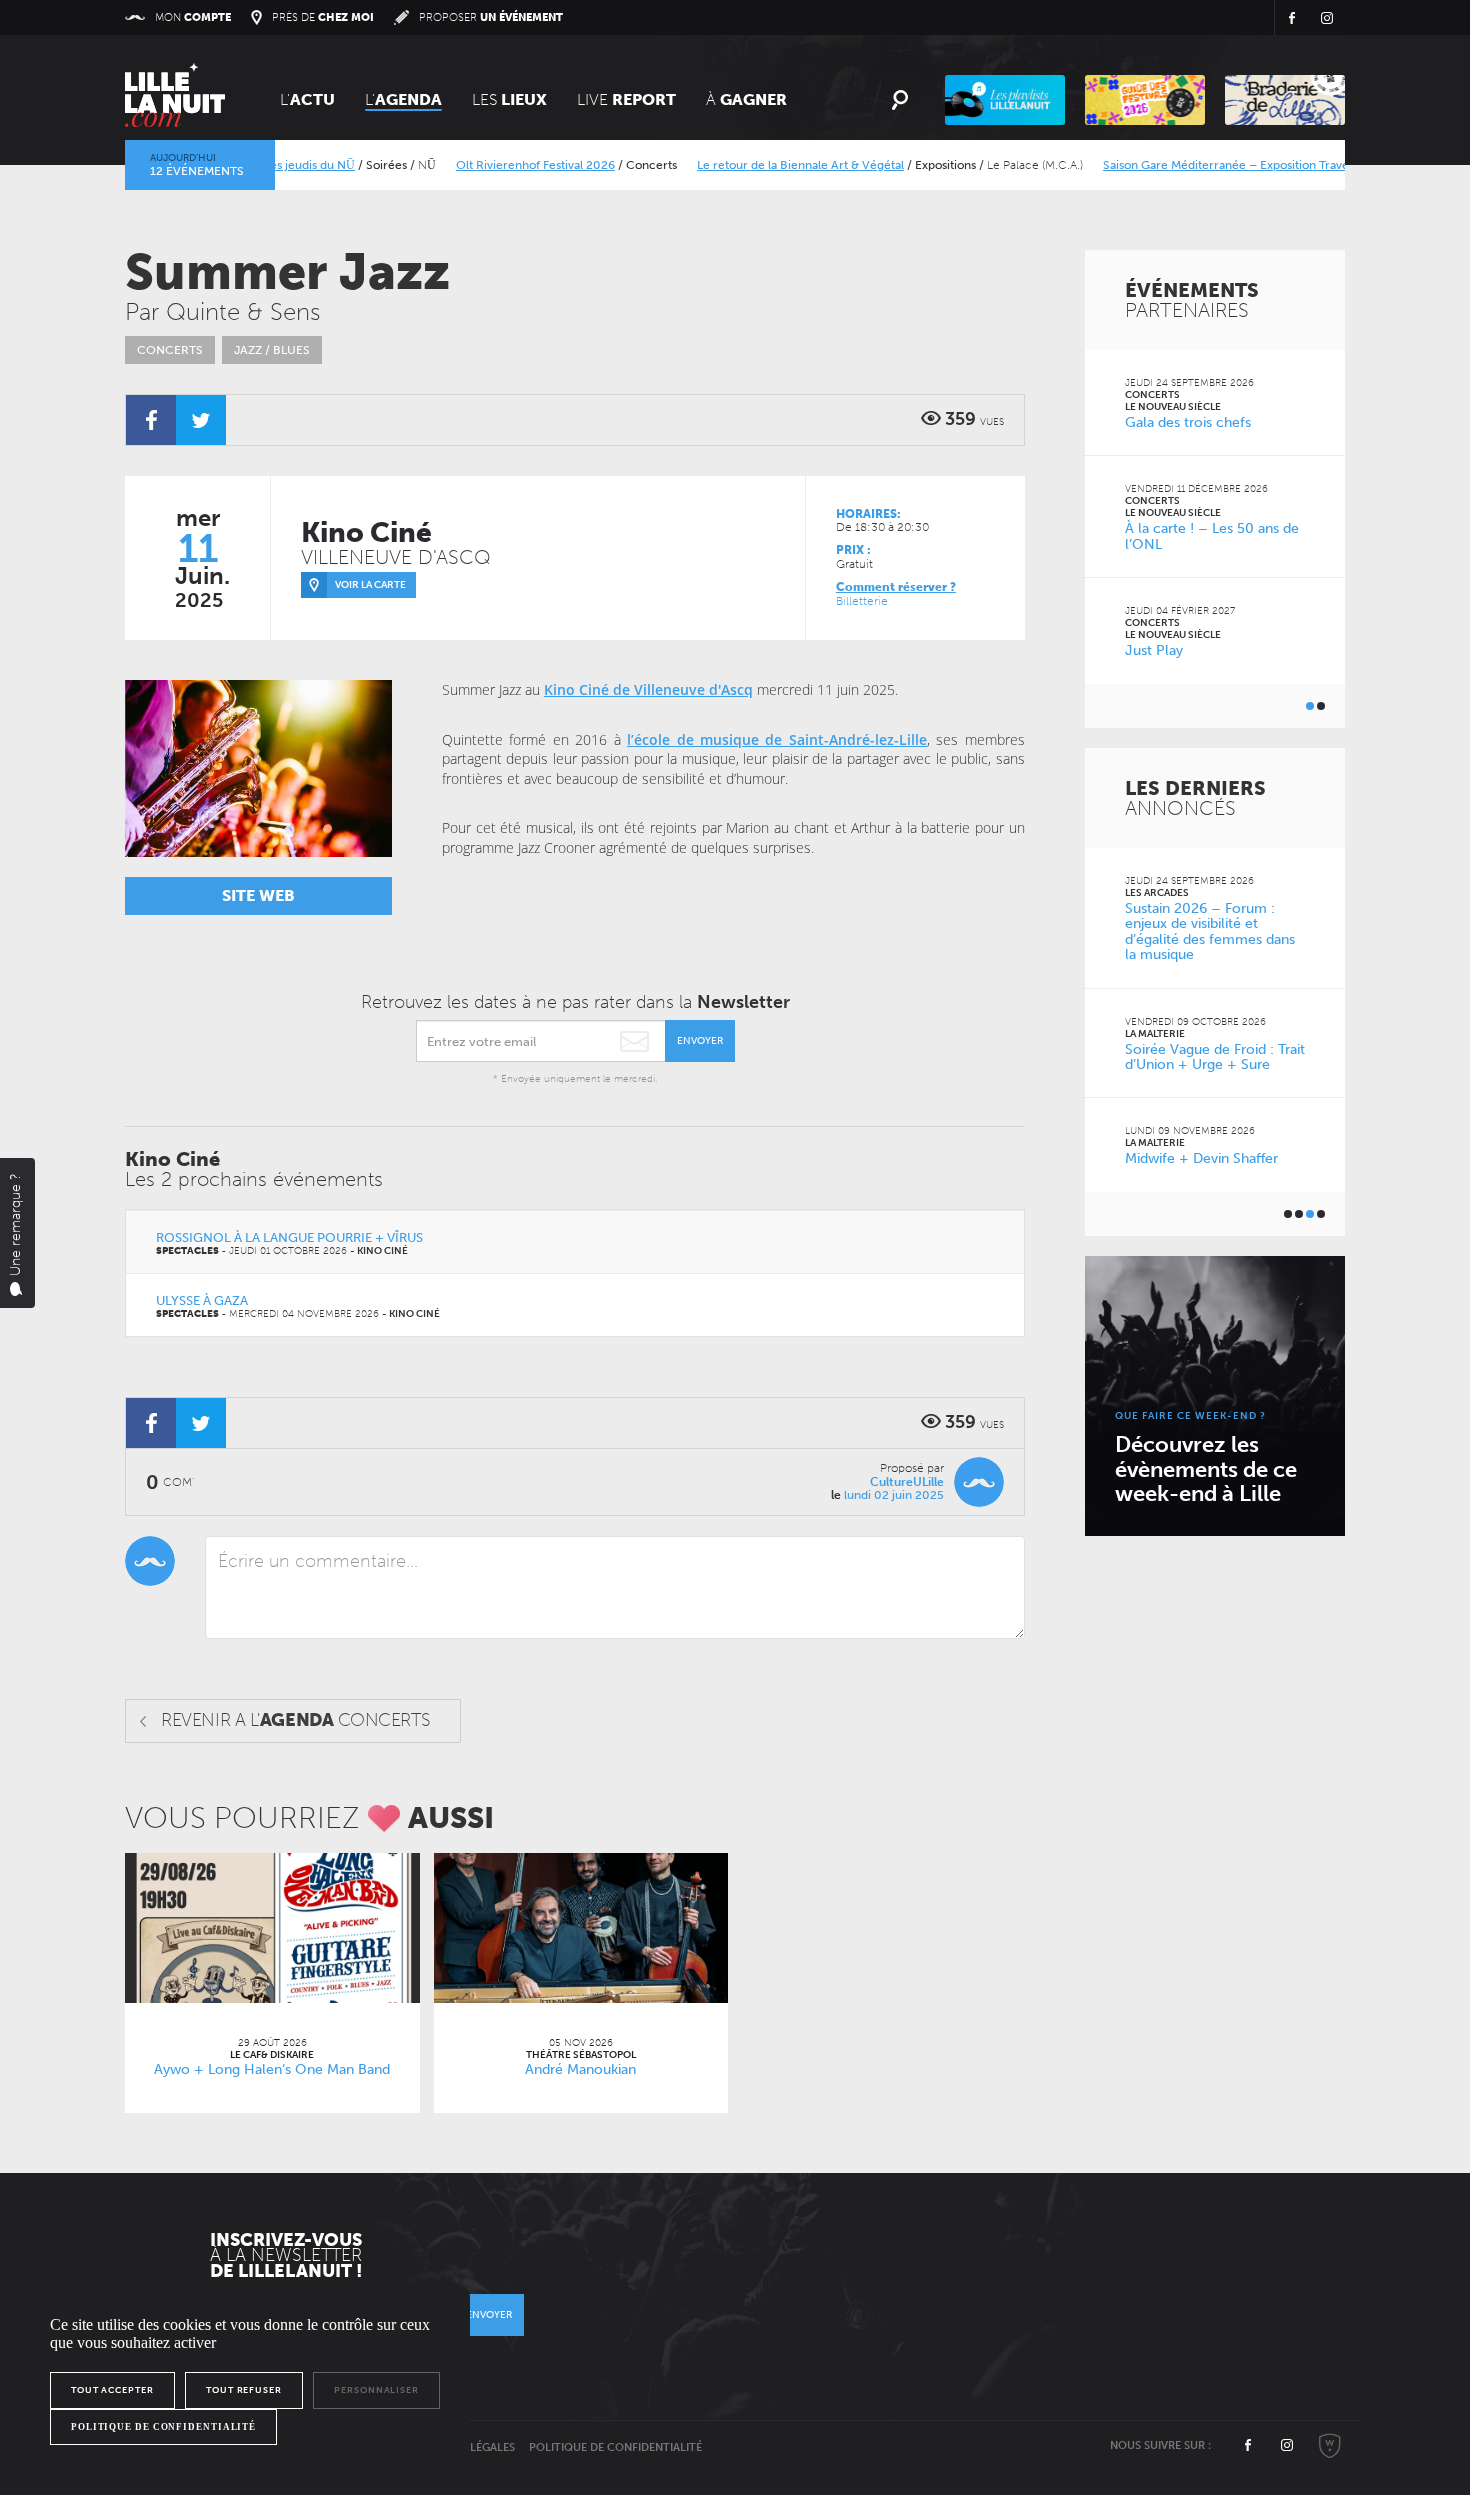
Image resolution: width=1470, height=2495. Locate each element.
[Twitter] (201, 420)
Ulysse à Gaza (202, 1300)
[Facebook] (151, 420)
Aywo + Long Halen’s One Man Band (272, 2069)
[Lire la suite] (272, 1928)
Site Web (258, 895)
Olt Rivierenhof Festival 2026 (498, 165)
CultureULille (907, 1482)
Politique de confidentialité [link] (163, 2427)
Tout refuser (244, 2390)
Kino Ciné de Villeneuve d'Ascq (648, 689)
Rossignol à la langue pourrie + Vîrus (289, 1237)
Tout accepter (112, 2390)
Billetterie (862, 601)
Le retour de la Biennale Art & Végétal (763, 165)
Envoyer (700, 1041)
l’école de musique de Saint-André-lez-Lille (777, 739)
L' (307, 99)
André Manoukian (580, 2069)
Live (626, 99)
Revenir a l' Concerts (295, 1720)
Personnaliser (376, 2390)
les (509, 99)
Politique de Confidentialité (615, 2447)
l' (403, 99)
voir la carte (370, 585)
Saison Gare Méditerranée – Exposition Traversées (1203, 165)
